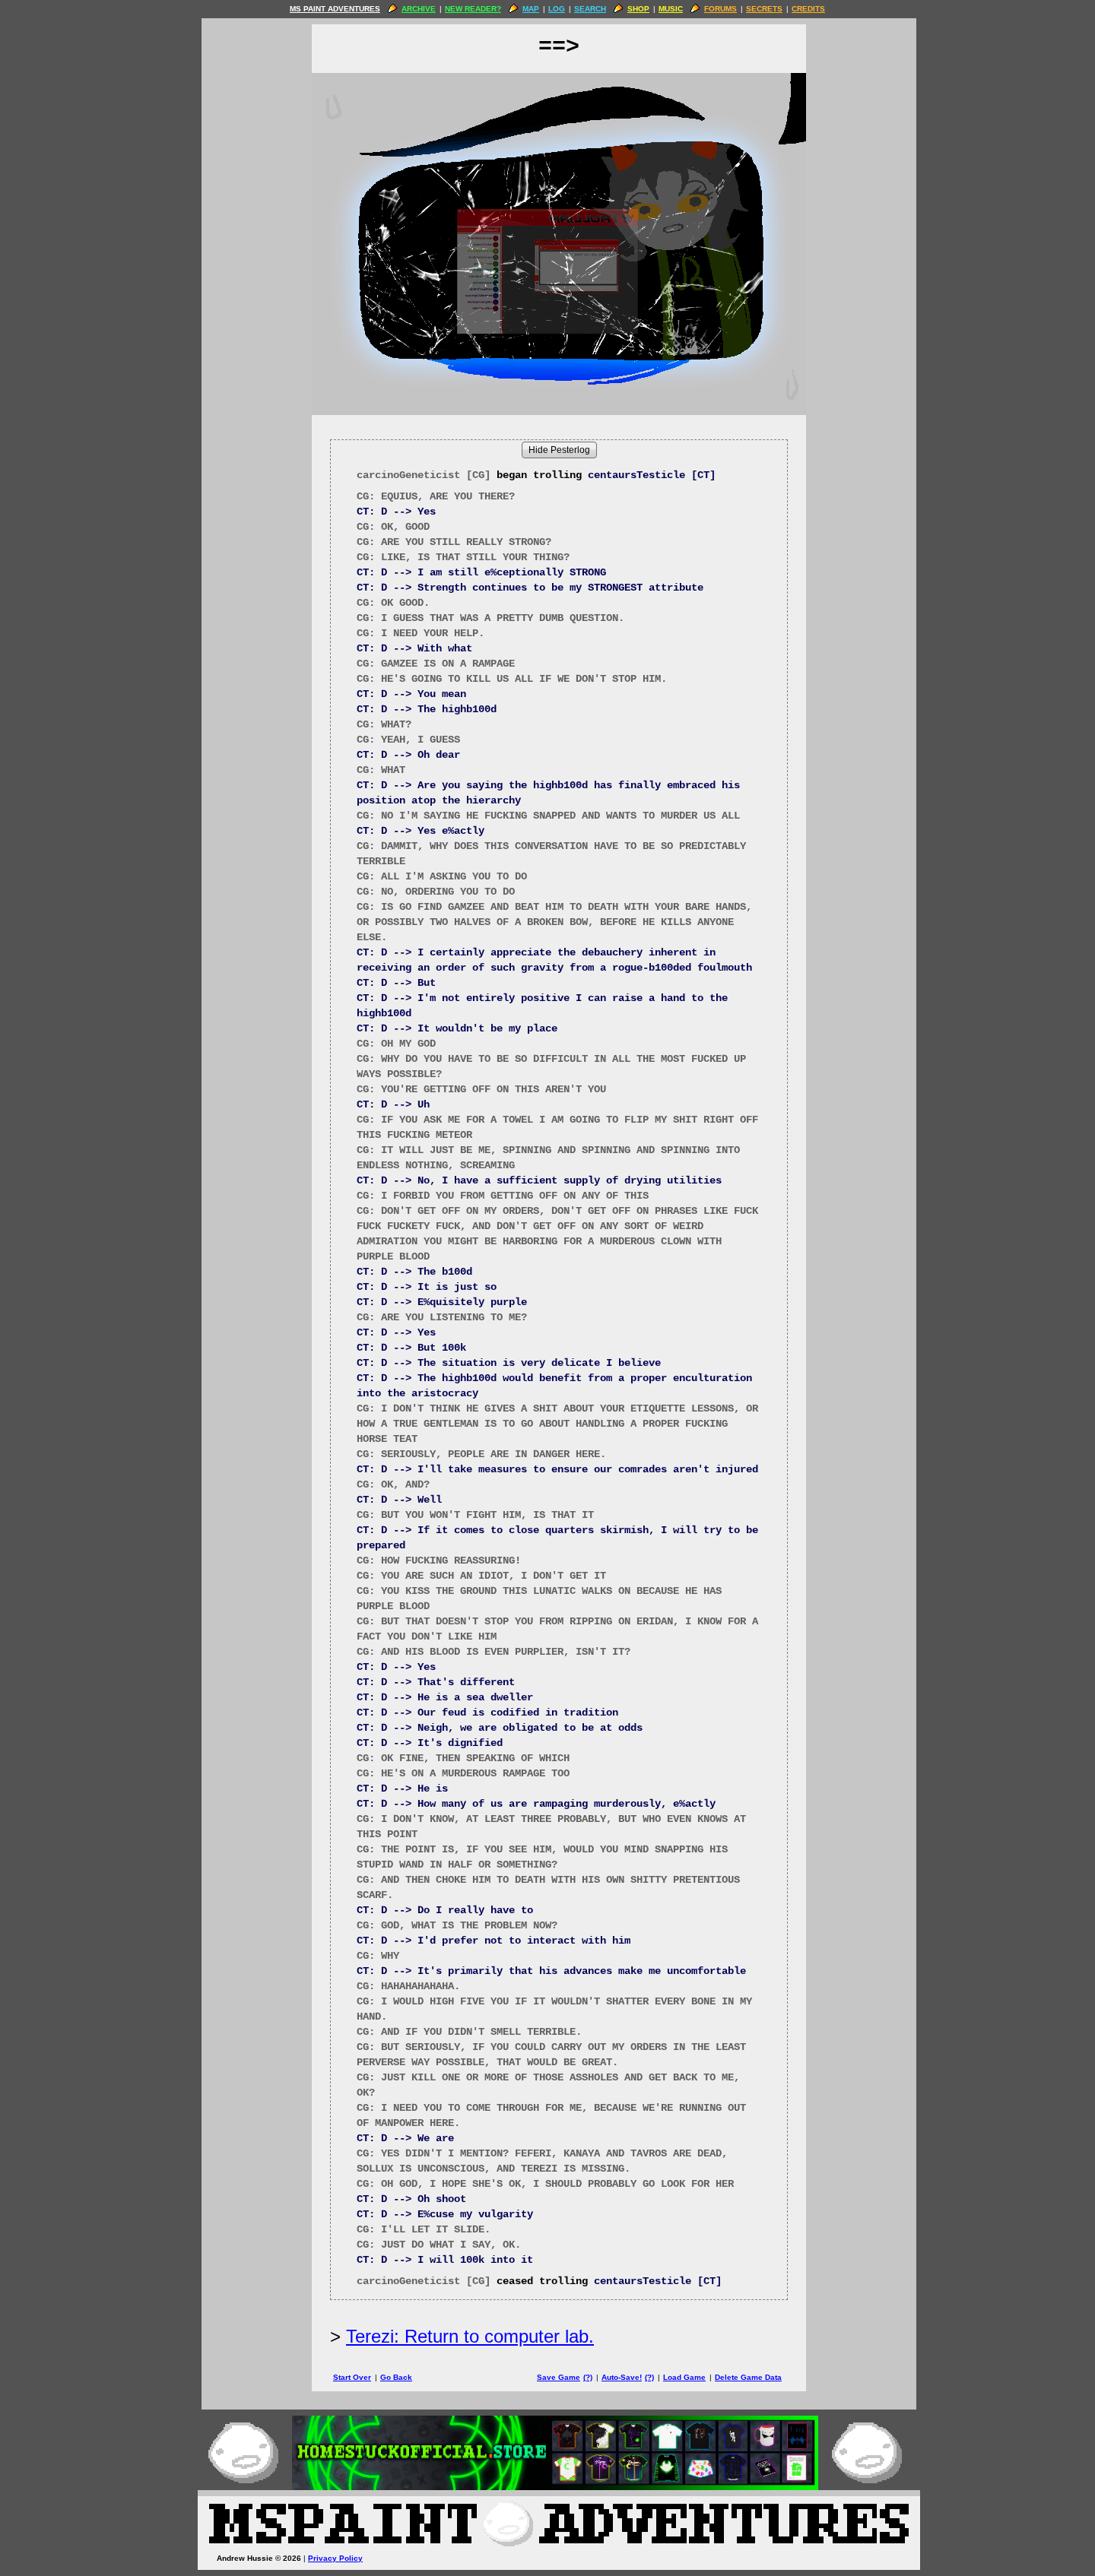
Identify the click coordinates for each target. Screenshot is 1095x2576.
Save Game (559, 2377)
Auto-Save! (622, 2377)
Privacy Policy (335, 2558)
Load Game (684, 2377)
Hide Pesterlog (559, 450)
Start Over (352, 2377)
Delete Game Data (748, 2377)
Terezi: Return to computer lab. (470, 2336)
